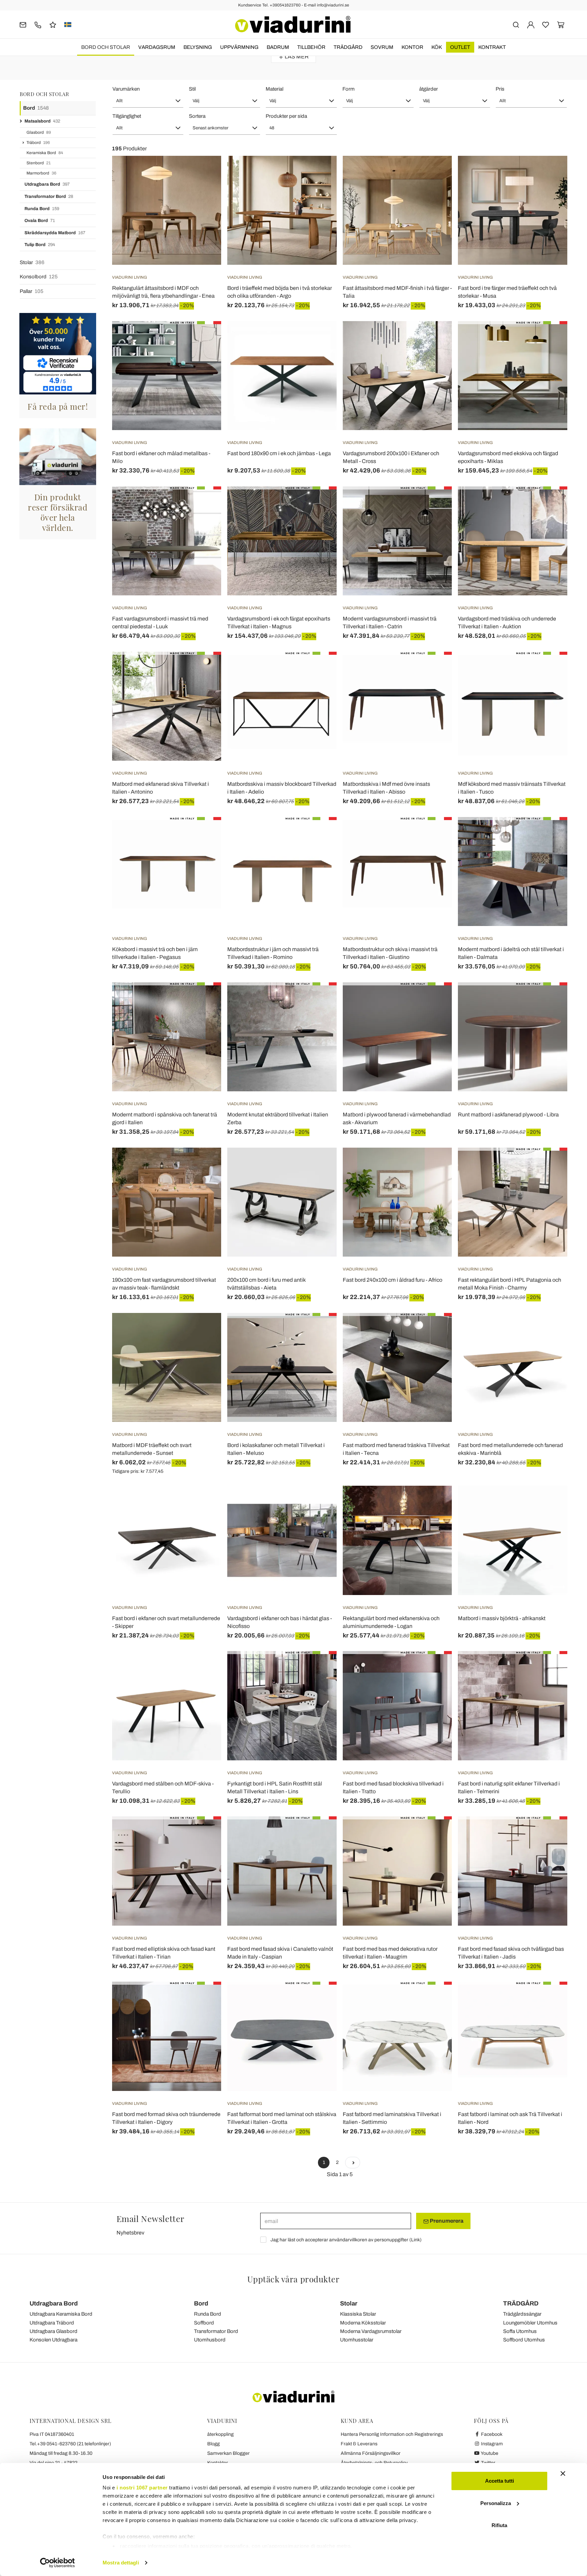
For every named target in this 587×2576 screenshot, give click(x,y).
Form (349, 89)
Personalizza (496, 2503)
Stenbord (39, 163)
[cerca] (516, 24)
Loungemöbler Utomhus (530, 2323)
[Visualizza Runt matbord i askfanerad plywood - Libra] (550, 999)
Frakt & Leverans (359, 2444)
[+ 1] (353, 2163)
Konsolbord (39, 277)
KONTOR (412, 47)
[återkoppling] (53, 24)
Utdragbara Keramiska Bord (61, 2314)
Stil (192, 89)
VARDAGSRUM (157, 47)
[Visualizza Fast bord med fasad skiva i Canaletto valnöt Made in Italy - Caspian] (319, 1833)
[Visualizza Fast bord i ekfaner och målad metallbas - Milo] (204, 338)
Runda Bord (42, 209)
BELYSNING (198, 47)
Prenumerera (446, 2221)
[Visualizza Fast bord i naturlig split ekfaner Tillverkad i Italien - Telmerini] (550, 1668)
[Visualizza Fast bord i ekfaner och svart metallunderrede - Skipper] (204, 1503)
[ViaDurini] (293, 24)
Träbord (38, 143)
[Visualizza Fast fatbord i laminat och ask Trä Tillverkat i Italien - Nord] (550, 1999)
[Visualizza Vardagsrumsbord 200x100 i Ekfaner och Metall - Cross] (434, 338)
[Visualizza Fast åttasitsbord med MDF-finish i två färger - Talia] (434, 173)
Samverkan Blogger (228, 2453)
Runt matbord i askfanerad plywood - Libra (508, 1115)
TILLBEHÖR (311, 47)
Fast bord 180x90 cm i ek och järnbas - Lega (279, 453)
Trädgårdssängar (522, 2314)
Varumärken (126, 89)
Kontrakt (492, 47)
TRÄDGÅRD (348, 47)
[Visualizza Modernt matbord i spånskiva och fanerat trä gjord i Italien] (204, 999)
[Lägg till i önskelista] (204, 189)
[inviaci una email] (23, 24)
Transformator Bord (49, 197)
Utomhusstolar (357, 2340)
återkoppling (220, 2434)
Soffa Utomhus (520, 2331)
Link (415, 2240)
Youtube (489, 2453)
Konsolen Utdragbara (54, 2340)
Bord (36, 108)
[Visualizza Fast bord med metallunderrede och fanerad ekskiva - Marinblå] (550, 1330)
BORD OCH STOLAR (106, 47)
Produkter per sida (286, 116)
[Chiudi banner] (563, 2473)
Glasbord (39, 132)
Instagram (491, 2444)
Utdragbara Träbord (52, 2323)
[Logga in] (531, 24)
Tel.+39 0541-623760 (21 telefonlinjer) (70, 2444)
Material (274, 89)
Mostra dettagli (121, 2563)
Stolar (32, 262)
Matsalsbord (42, 121)
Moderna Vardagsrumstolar (371, 2331)
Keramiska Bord (45, 153)
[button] (148, 101)
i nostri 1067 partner (142, 2488)
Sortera (197, 116)
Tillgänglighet (127, 116)
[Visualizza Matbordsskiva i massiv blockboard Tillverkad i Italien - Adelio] (319, 669)
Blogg (214, 2444)
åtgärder (429, 89)
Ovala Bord (40, 221)
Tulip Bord (40, 245)
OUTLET (460, 47)
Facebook (491, 2434)
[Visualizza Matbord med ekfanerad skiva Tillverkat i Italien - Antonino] (204, 669)
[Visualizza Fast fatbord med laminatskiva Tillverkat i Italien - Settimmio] (434, 1999)
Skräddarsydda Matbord (55, 233)
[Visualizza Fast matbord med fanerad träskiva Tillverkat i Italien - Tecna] (434, 1330)
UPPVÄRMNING (239, 47)
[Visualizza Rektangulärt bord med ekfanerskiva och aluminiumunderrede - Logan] (434, 1503)
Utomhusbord (210, 2340)
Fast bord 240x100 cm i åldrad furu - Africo (393, 1280)
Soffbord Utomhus (524, 2340)
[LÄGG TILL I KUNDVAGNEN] (319, 338)
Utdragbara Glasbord (54, 2331)
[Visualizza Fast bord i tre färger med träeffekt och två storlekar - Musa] (550, 173)
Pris (500, 89)
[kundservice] (38, 24)
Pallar (32, 291)
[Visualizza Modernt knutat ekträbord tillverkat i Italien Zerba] (319, 999)
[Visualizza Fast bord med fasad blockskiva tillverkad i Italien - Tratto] (434, 1668)
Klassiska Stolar (358, 2314)
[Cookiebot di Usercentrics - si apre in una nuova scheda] (58, 2563)
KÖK (437, 47)
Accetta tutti (500, 2481)
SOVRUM (382, 47)
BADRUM (278, 47)
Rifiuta (499, 2525)
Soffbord (204, 2323)
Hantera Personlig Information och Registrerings (392, 2434)
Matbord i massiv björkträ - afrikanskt (502, 1618)
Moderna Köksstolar (363, 2323)
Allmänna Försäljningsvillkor (371, 2453)
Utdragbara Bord (47, 184)
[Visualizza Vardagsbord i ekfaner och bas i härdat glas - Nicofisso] (319, 1503)
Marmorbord (41, 173)
